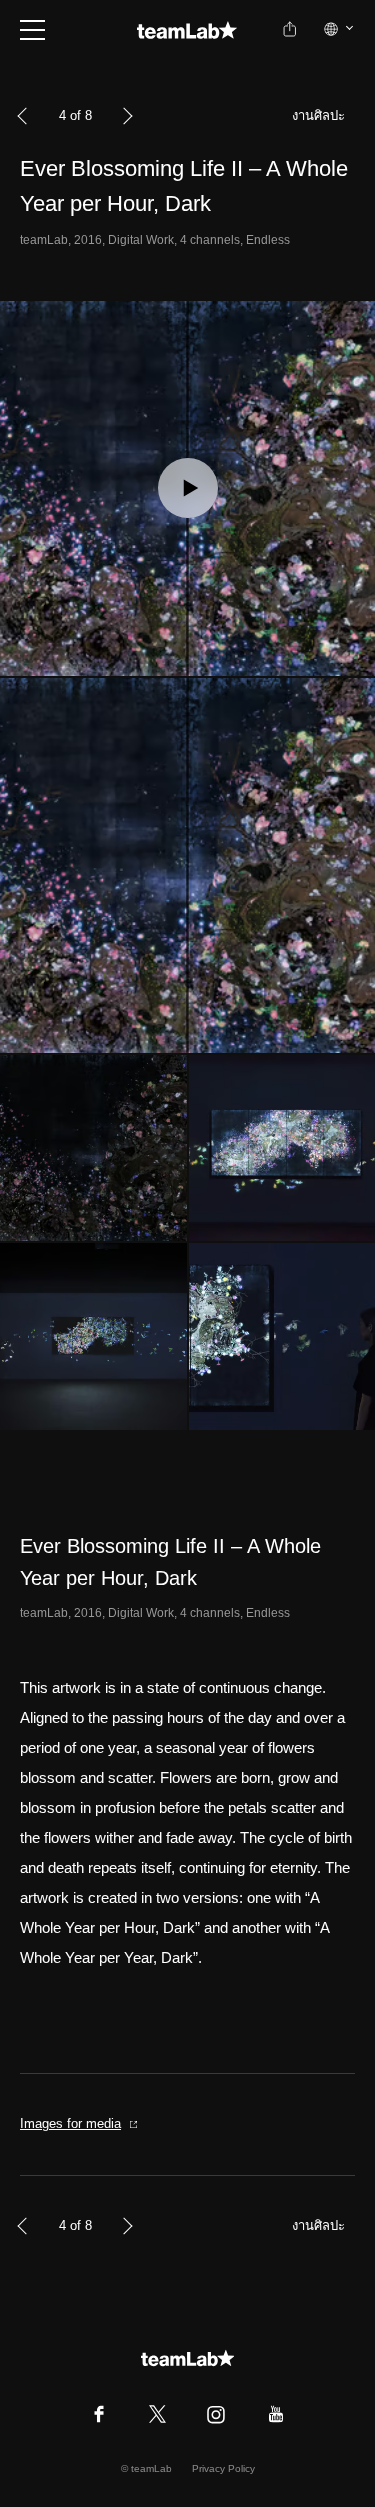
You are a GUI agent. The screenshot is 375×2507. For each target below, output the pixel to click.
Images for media (70, 2123)
